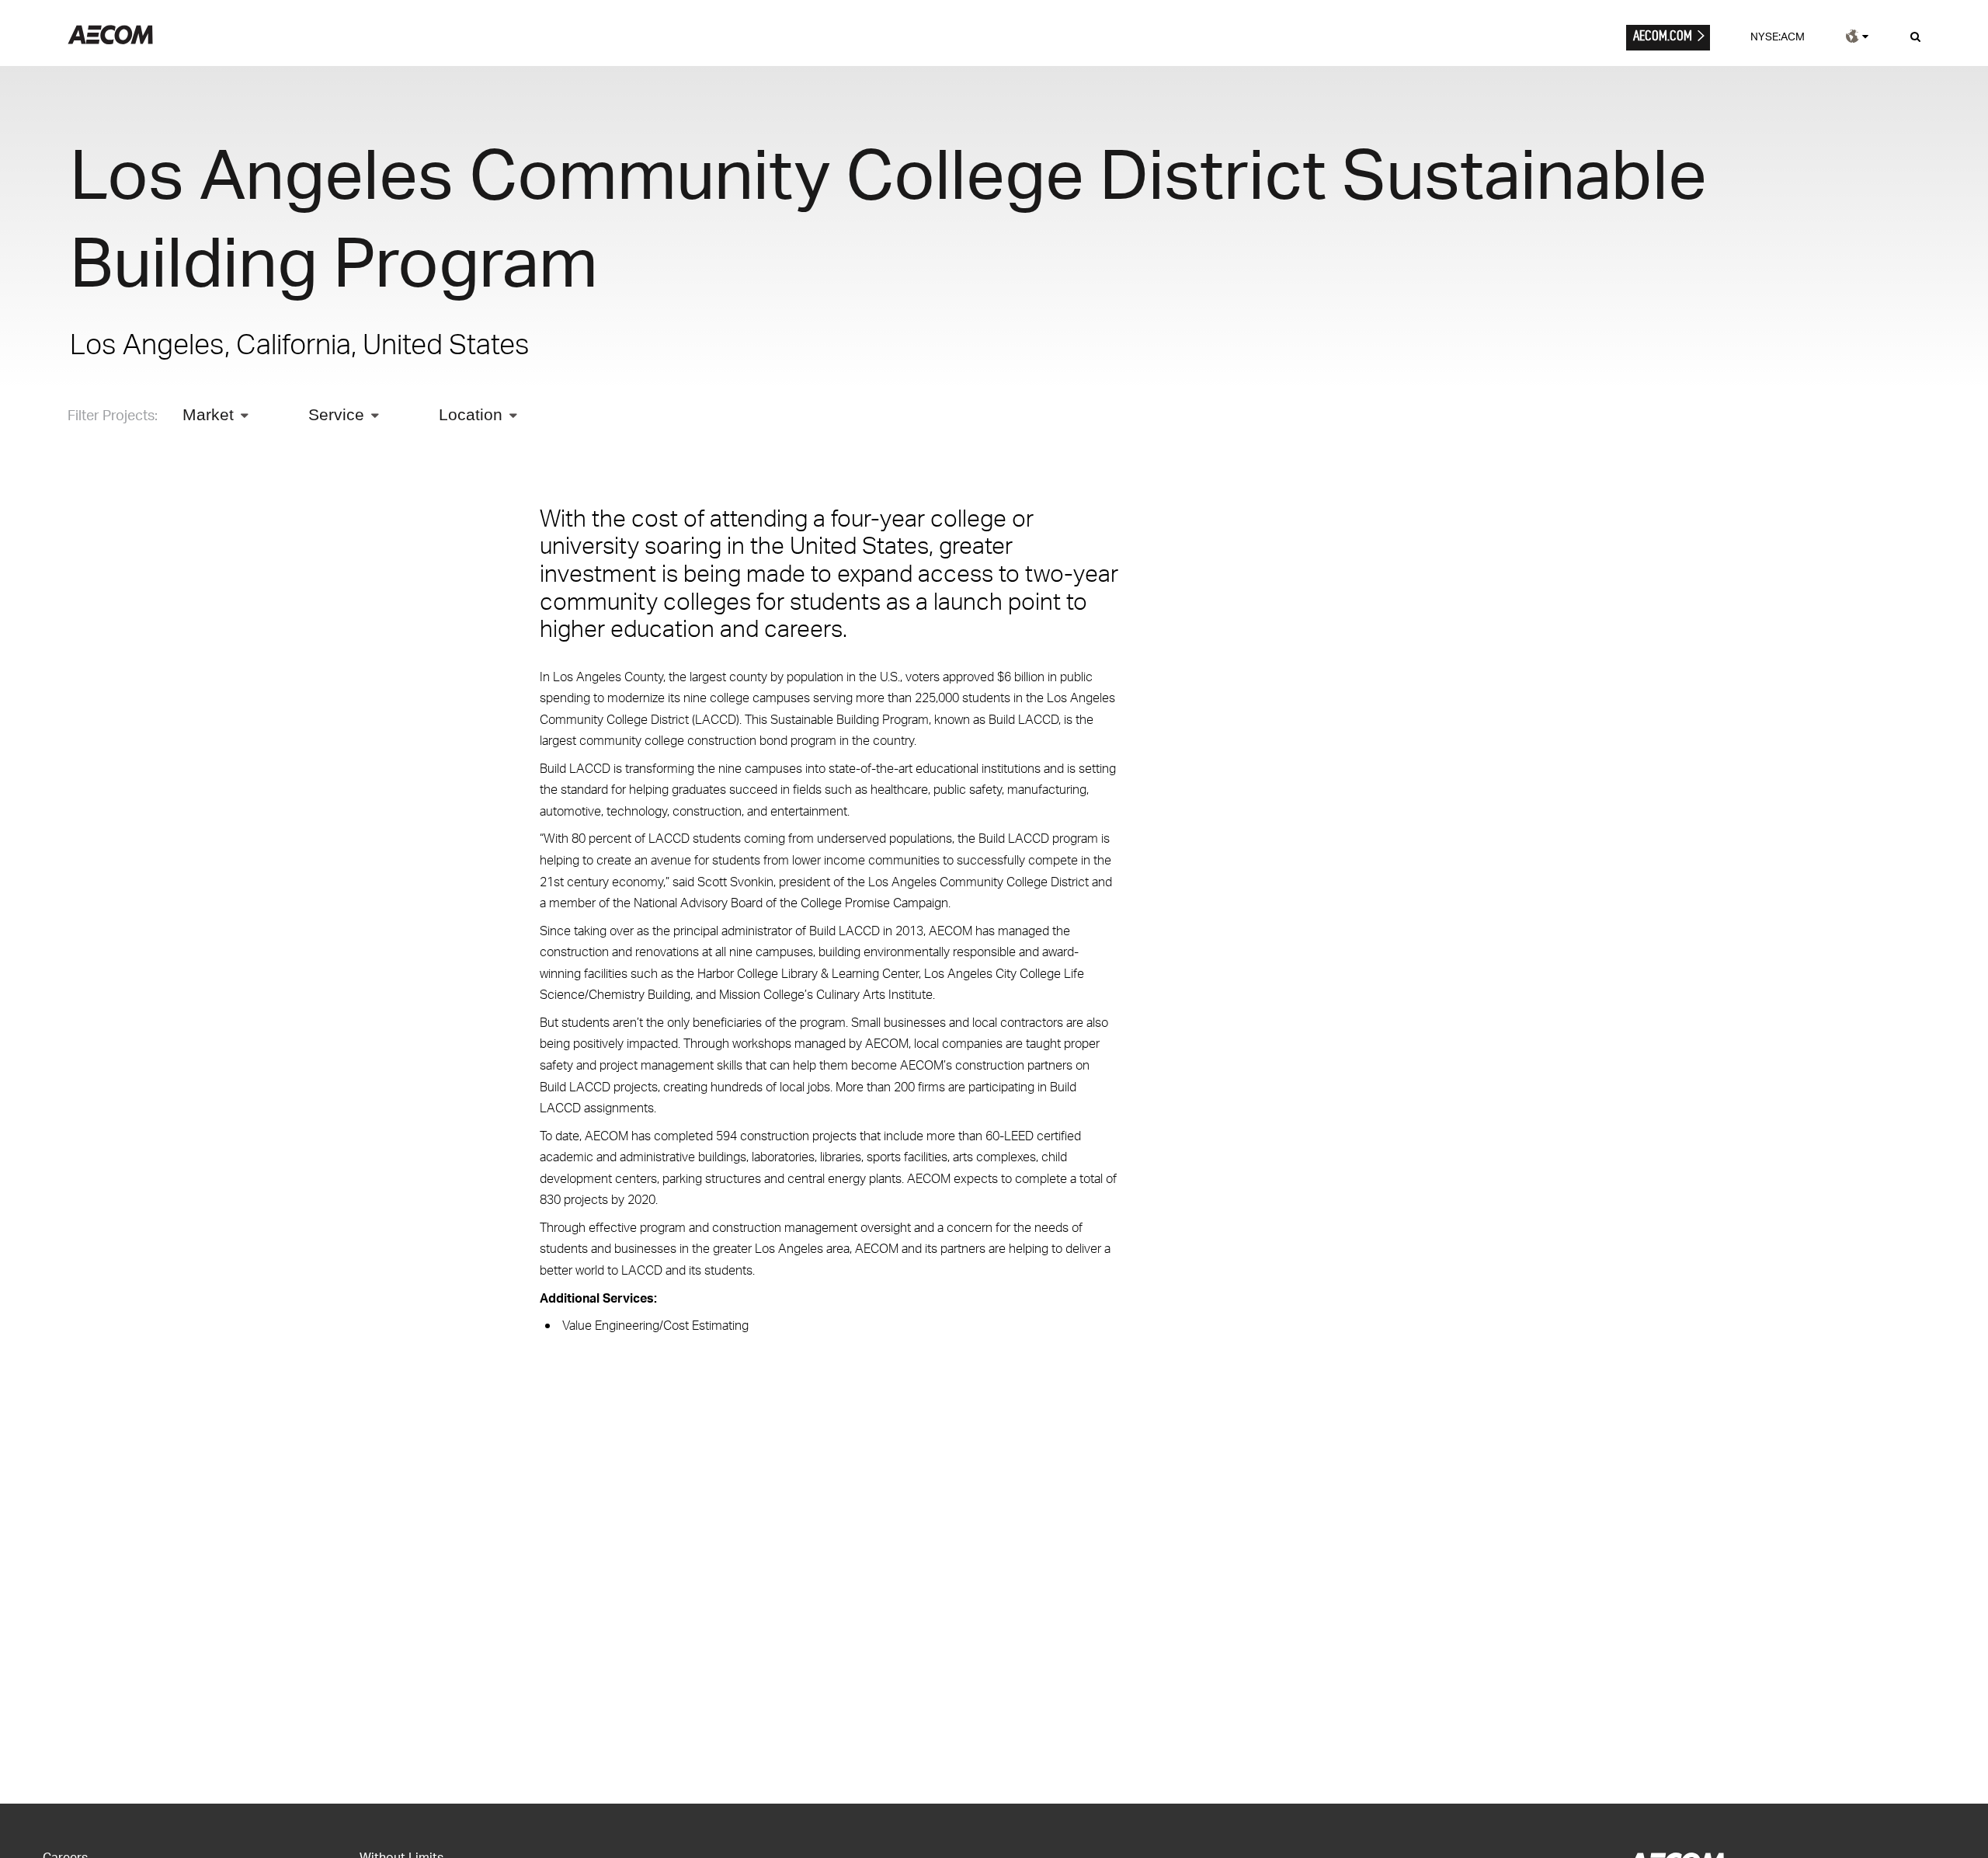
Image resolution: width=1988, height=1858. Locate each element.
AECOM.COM (1663, 35)
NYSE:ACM (1778, 36)
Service (336, 414)
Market (208, 414)
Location (471, 414)
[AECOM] (110, 40)
